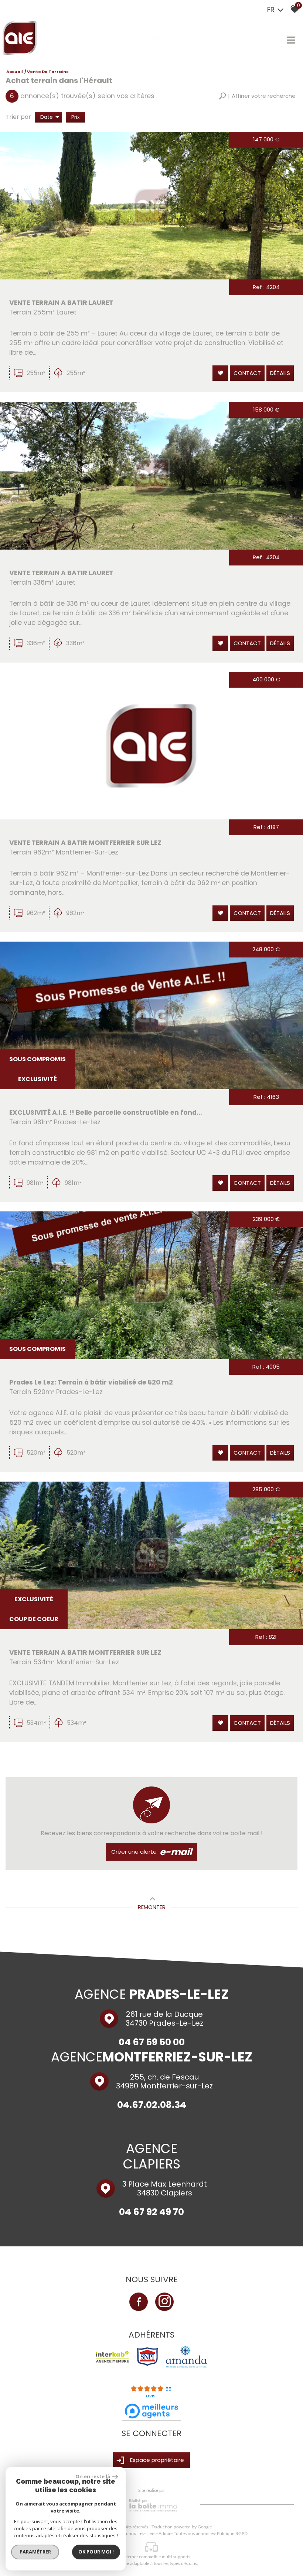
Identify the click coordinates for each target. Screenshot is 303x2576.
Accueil (15, 72)
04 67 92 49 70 (151, 2212)
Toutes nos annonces (194, 2534)
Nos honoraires (129, 2534)
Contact (247, 373)
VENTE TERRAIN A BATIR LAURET (61, 303)
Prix (75, 117)
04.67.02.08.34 (152, 2104)
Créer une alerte (151, 1852)
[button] (257, 96)
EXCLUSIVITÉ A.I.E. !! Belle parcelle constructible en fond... (106, 1112)
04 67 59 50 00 (152, 2042)
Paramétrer (35, 2552)
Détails (280, 373)
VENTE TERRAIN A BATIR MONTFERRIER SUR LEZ (85, 843)
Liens (151, 2534)
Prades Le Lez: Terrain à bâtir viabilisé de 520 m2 (91, 1382)
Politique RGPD (232, 2534)
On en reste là (93, 2476)
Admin (165, 2534)
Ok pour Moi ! (96, 2552)
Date (47, 117)
